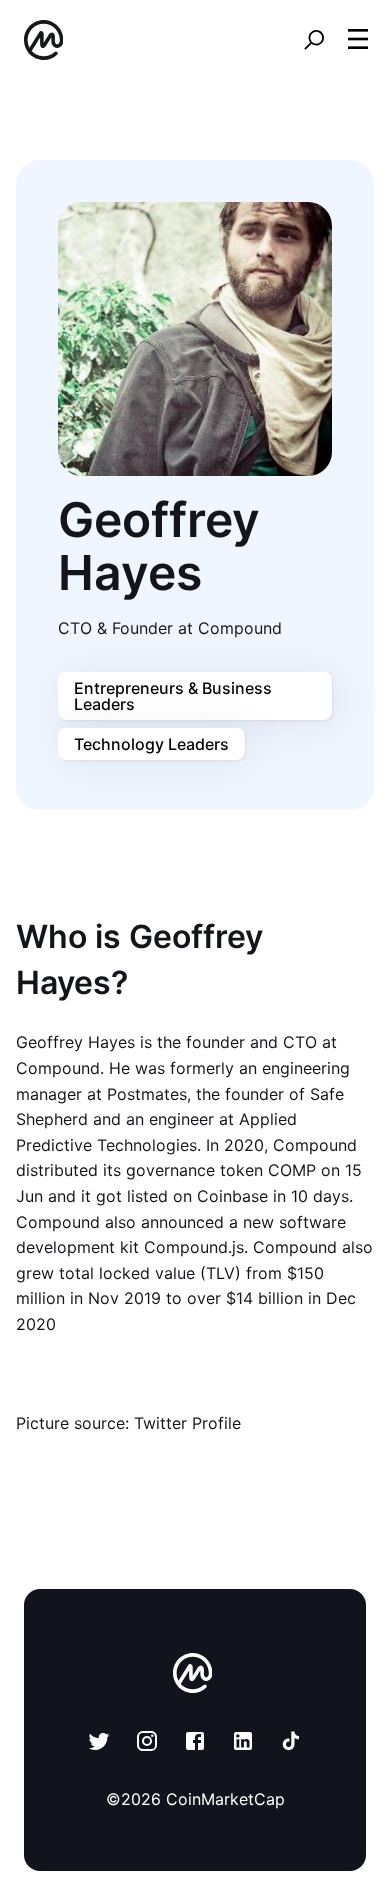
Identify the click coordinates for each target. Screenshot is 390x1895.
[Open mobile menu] (358, 40)
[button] (358, 39)
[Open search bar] (314, 40)
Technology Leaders (151, 744)
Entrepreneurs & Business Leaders (173, 696)
